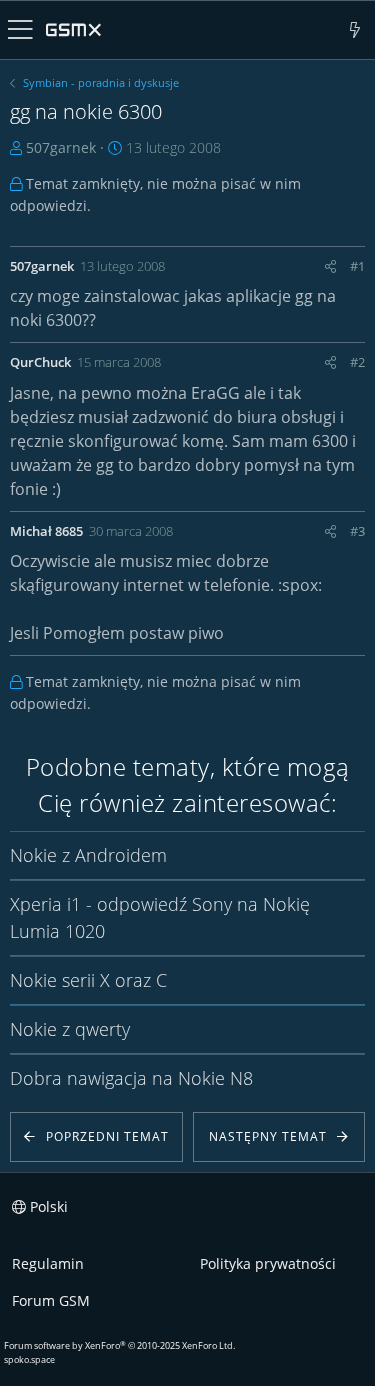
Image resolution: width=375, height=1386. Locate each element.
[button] (20, 30)
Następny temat (268, 1136)
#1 (357, 266)
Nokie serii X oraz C (88, 980)
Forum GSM (51, 1300)
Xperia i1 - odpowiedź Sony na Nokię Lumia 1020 (160, 917)
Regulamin (48, 1263)
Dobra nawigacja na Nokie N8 (131, 1078)
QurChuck (40, 362)
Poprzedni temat (107, 1136)
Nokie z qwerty (70, 1029)
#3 (357, 531)
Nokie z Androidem (88, 855)
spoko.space (29, 1359)
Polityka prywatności (268, 1263)
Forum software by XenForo (119, 1345)
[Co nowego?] (355, 30)
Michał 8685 (46, 531)
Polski (47, 1206)
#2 (357, 362)
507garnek (61, 147)
